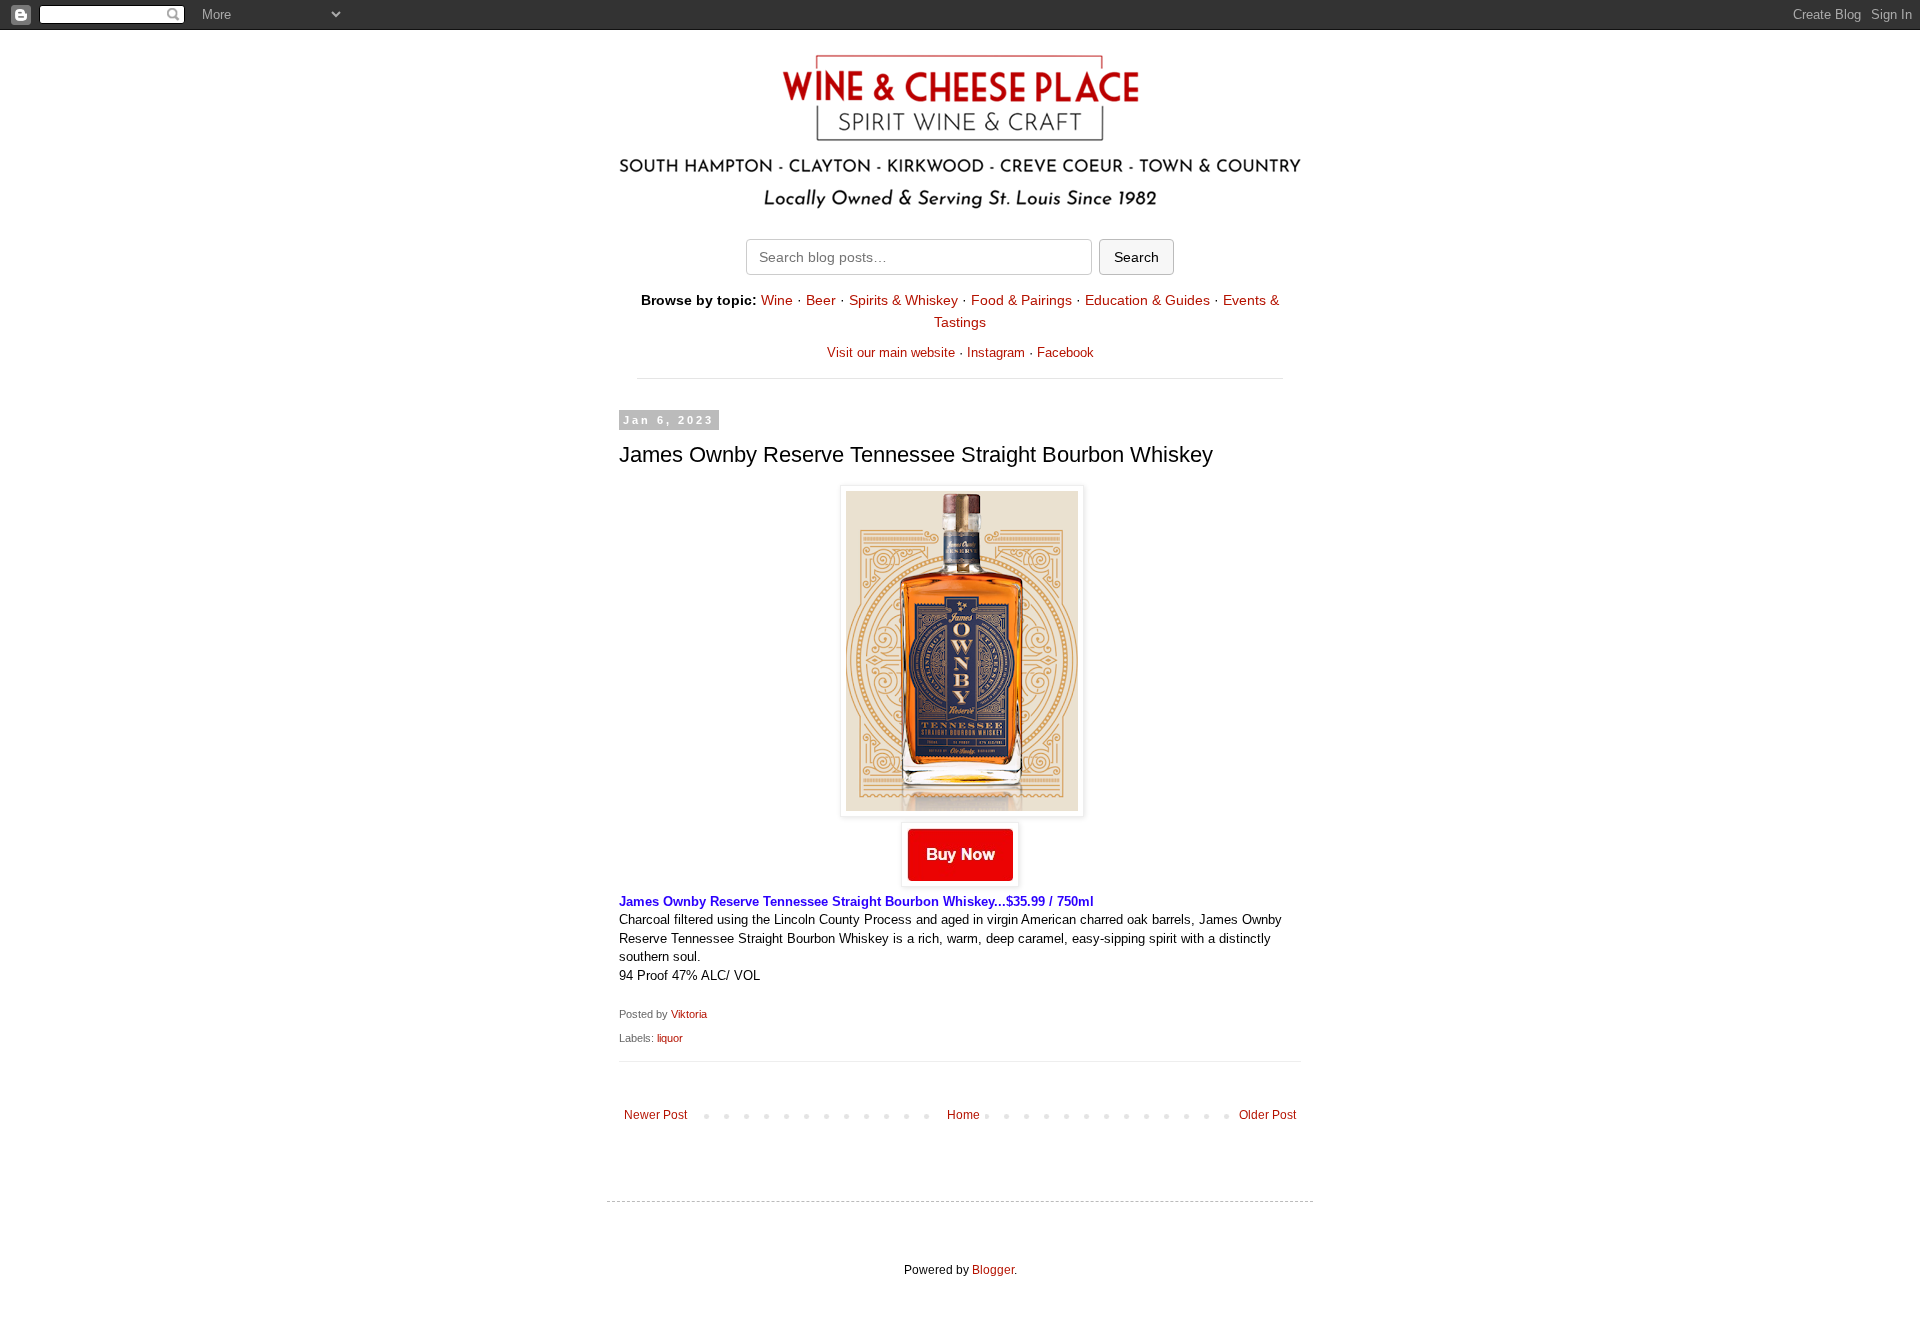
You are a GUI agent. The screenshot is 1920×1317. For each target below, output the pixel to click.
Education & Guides (1147, 300)
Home (963, 1115)
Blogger (993, 1270)
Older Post (1267, 1115)
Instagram (996, 352)
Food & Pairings (1021, 300)
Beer (821, 300)
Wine (777, 300)
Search (1136, 257)
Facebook (1065, 352)
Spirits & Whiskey (903, 300)
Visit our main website (891, 352)
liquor (670, 1038)
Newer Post (655, 1115)
